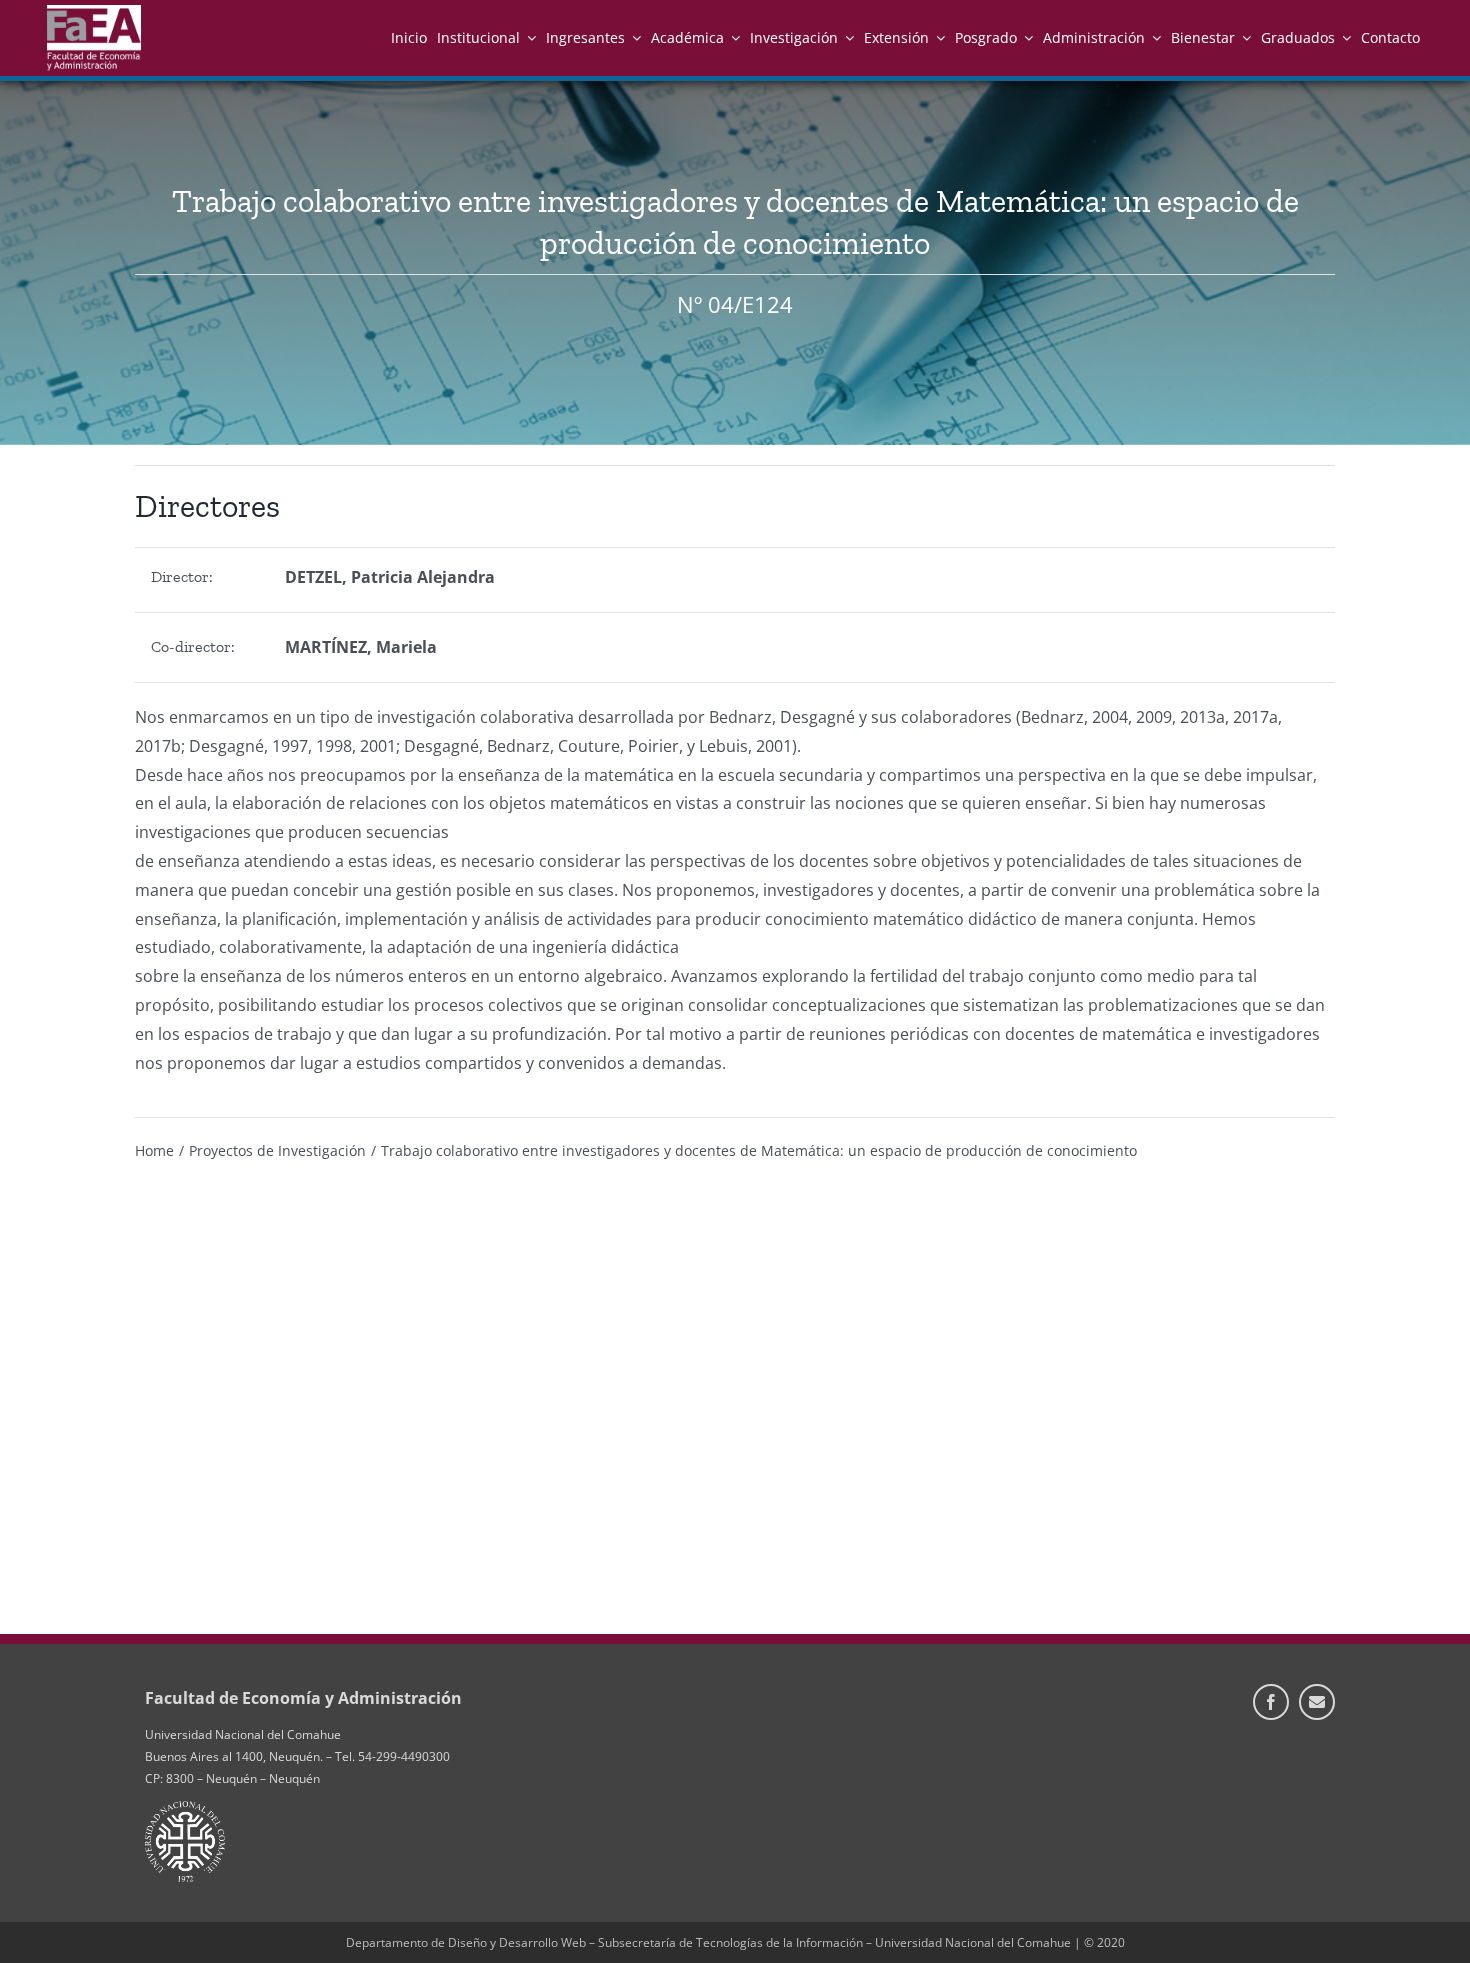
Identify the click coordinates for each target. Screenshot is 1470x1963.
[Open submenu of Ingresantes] (633, 37)
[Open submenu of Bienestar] (1243, 37)
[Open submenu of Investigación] (846, 37)
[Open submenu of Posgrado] (1025, 37)
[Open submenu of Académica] (732, 37)
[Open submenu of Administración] (1153, 37)
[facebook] (1271, 1702)
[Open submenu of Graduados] (1343, 37)
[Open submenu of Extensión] (937, 37)
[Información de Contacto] (1317, 1702)
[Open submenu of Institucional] (528, 37)
